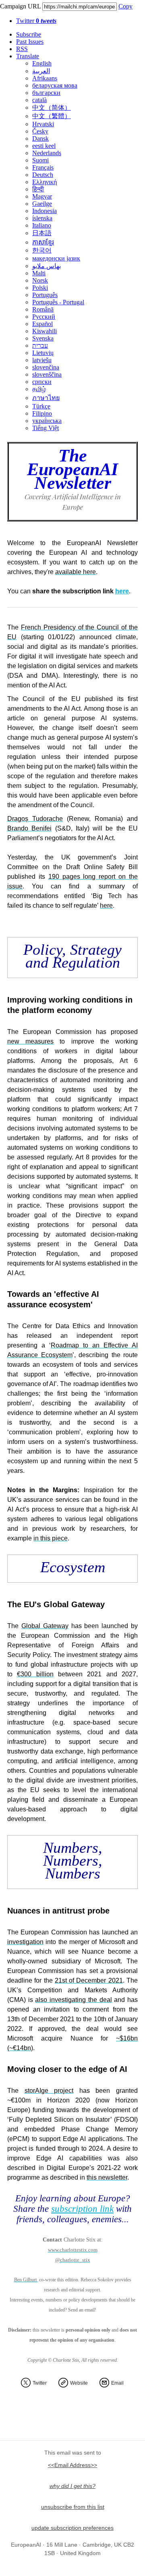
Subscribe (29, 34)
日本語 (42, 233)
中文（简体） (52, 108)
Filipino (42, 413)
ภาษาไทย (46, 398)
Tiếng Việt (46, 428)
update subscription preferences (72, 2528)
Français (43, 167)
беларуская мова (55, 85)
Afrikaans (45, 78)
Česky (40, 131)
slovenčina (46, 367)
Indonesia (45, 211)
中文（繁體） (52, 116)
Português (45, 295)
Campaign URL (20, 6)
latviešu (42, 360)
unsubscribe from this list (73, 2507)
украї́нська (47, 421)
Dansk (40, 138)
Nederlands (47, 153)
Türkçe (41, 406)
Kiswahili (45, 331)
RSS (22, 49)
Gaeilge (42, 204)
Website (79, 2383)
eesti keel (44, 146)
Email (117, 2383)
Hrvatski (43, 124)
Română (43, 309)
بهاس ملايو (47, 266)
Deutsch (43, 175)
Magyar (42, 196)
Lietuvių (43, 353)
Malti (39, 273)
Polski (40, 288)
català (39, 100)
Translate (28, 56)
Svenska (43, 338)
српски (42, 382)
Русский (44, 317)
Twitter (36, 21)
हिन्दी (38, 189)
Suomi (40, 160)
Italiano (42, 225)
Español (42, 324)
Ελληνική (45, 182)
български (46, 93)
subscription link (82, 2209)
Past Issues (30, 42)
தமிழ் (39, 389)
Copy (125, 6)
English (42, 63)
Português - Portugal (58, 302)
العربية (41, 71)
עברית (40, 346)
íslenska (42, 218)
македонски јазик (56, 258)
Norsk (40, 280)
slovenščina (47, 374)
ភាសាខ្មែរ (43, 242)
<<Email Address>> (72, 2465)
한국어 (42, 250)
